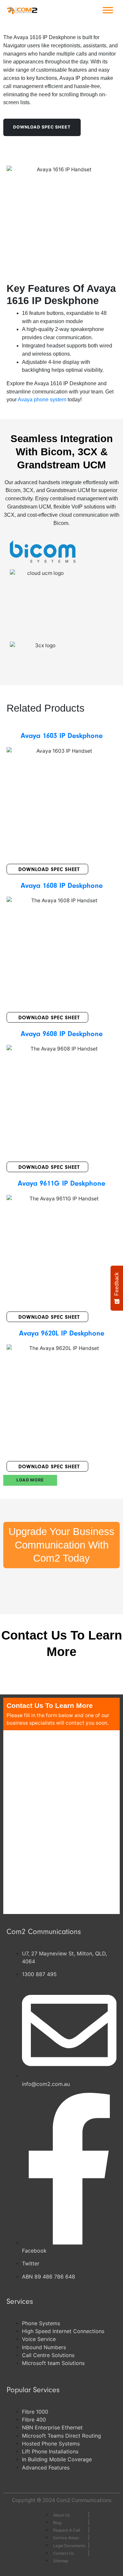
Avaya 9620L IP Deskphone (62, 1333)
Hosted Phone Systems (51, 2444)
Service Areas (66, 2538)
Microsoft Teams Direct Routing (61, 2436)
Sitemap (61, 2561)
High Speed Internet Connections (63, 2331)
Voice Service (39, 2339)
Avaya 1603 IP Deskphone (62, 736)
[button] (30, 1480)
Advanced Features (46, 2468)
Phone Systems (41, 2323)
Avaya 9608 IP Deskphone (62, 1034)
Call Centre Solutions (48, 2355)
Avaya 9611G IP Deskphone (61, 1183)
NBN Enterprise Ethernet (52, 2427)
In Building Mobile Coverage (57, 2459)
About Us (61, 2515)
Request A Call (67, 2530)
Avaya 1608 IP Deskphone (62, 886)
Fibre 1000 (35, 2412)
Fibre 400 (34, 2420)
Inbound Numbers (44, 2347)
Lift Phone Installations (50, 2451)
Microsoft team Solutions (53, 2363)
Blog (57, 2523)
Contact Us (63, 2553)
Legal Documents (69, 2546)
